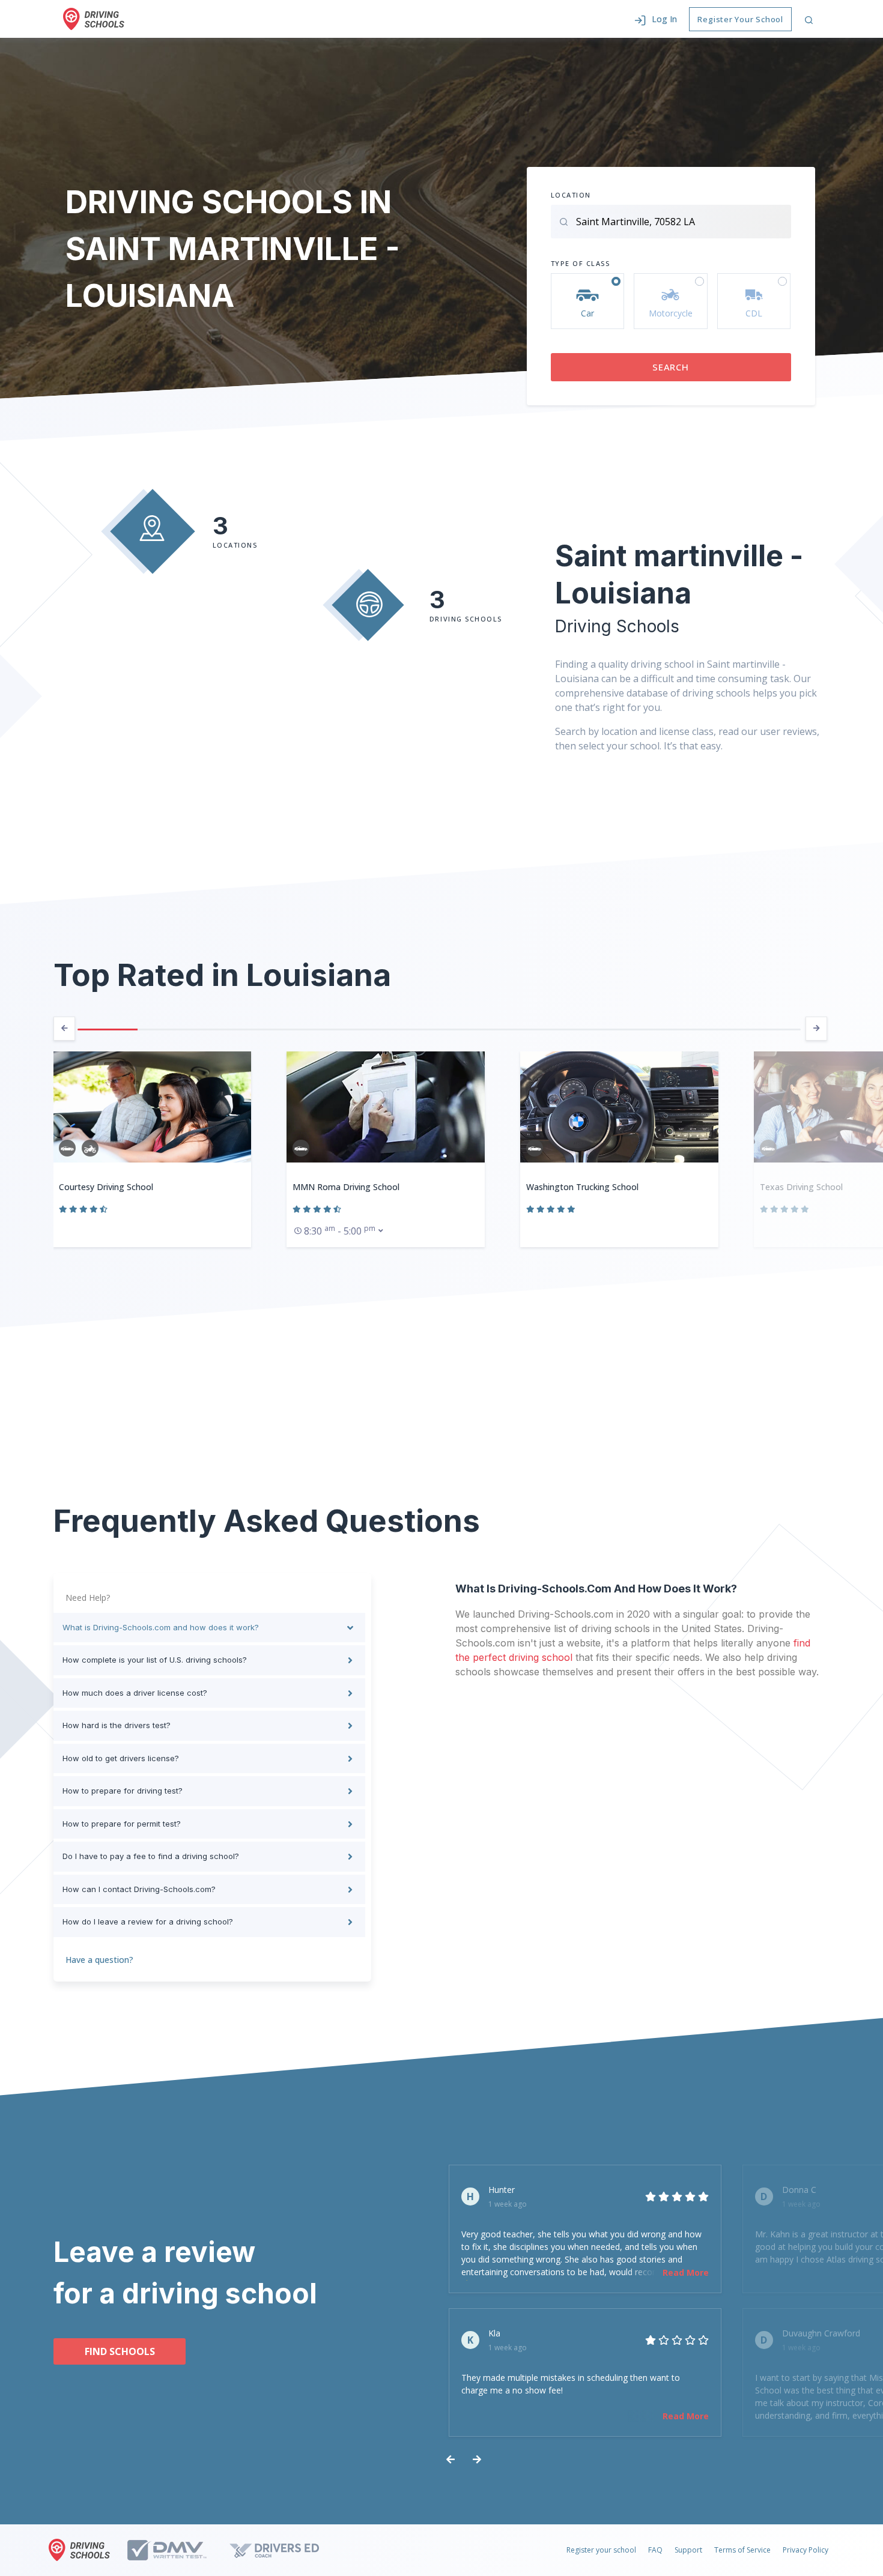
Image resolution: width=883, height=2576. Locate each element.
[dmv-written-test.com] (178, 2550)
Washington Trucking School (349, 1187)
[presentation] (64, 1029)
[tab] (209, 1628)
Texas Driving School (568, 1187)
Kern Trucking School (801, 1187)
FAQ (655, 2550)
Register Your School (740, 19)
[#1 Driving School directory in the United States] (94, 19)
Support (688, 2550)
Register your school (601, 2550)
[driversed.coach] (285, 2550)
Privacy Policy (806, 2550)
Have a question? (99, 1960)
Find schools (120, 2351)
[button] (656, 19)
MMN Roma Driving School (112, 1187)
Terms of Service (742, 2550)
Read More (686, 2272)
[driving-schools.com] (82, 2550)
